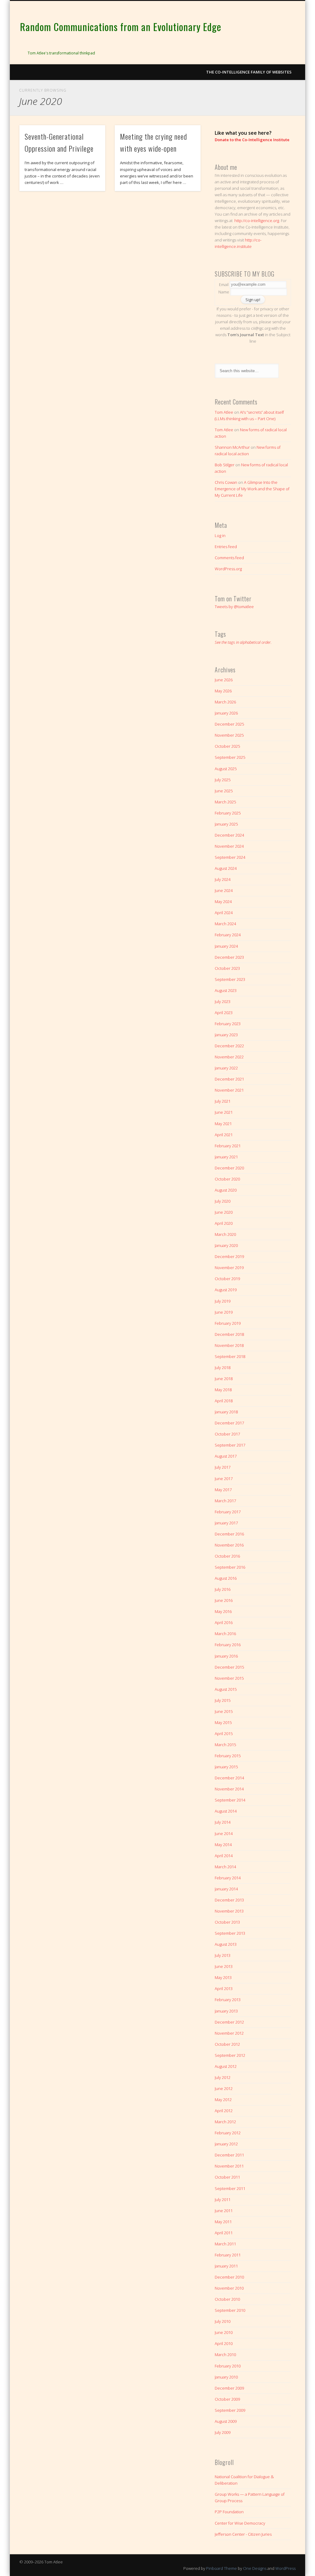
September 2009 (230, 2410)
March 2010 (225, 2355)
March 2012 (225, 2122)
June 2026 (224, 680)
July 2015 (223, 1700)
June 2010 (224, 2332)
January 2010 (226, 2377)
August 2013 (226, 1944)
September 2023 (230, 979)
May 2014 (223, 1845)
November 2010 (229, 2288)
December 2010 (229, 2277)
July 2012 (223, 2077)
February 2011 (228, 2255)
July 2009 (223, 2432)
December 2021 (229, 1079)
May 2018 (223, 1390)
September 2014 (230, 1800)
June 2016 (224, 1600)
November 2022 (229, 1057)
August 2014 (226, 1811)
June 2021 (224, 1112)
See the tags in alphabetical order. (243, 642)
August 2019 (226, 1290)
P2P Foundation (229, 2512)
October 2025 (227, 746)
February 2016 (228, 1645)
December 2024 (229, 835)
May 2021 (223, 1124)
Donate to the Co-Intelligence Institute (252, 140)
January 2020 (226, 1245)
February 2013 (228, 2000)
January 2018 (226, 1412)
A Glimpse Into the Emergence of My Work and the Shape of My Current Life (252, 489)
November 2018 (229, 1345)
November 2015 (229, 1678)
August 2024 (226, 868)
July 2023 (223, 1001)
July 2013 (223, 1955)
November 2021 (229, 1090)
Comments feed (229, 558)
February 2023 (228, 1024)
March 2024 (225, 924)
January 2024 (226, 946)
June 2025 (224, 791)
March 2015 (225, 1745)
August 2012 (226, 2066)
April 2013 (224, 1989)
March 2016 (225, 1634)
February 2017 (228, 1512)
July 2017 (223, 1467)
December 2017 (229, 1423)
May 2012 (223, 2100)
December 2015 (229, 1667)
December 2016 (229, 1534)
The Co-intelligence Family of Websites (249, 72)
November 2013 (229, 1911)
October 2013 (227, 1922)
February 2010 (228, 2366)
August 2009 (226, 2421)
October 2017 (227, 1434)
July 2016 (223, 1589)
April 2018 (224, 1401)
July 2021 (223, 1101)
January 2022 (226, 1068)
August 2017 (226, 1456)
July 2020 (223, 1201)
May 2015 (223, 1722)
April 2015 (224, 1734)
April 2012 (224, 2111)
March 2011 (225, 2244)
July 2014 (223, 1822)
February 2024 (228, 935)
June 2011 (224, 2211)
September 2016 (230, 1567)
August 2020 (226, 1190)
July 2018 (223, 1368)
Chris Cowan (226, 482)
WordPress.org (228, 569)
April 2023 (224, 1013)
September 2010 (230, 2310)
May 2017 (223, 1490)
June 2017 (224, 1479)
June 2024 (224, 890)
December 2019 (229, 1256)
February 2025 (228, 813)
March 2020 (225, 1234)
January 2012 (226, 2144)
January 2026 (226, 713)
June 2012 (224, 2088)
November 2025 (229, 735)
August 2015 (226, 1689)
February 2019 (228, 1323)
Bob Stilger (225, 465)
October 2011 (227, 2177)
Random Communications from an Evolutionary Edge (121, 27)
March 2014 (225, 1867)
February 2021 (228, 1146)
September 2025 (230, 757)
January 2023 (226, 1035)
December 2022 (229, 1046)
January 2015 (226, 1767)
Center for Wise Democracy (240, 2523)
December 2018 (229, 1334)
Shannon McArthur (232, 447)
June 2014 (224, 1833)
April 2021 (224, 1135)
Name (224, 292)
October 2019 (227, 1279)
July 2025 (223, 780)
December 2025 (229, 724)
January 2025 (226, 824)
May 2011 (223, 2222)
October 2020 (227, 1179)
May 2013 (223, 1977)
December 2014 (229, 1778)
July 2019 (223, 1301)
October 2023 (227, 968)
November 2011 (229, 2166)
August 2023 (226, 990)
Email (224, 284)
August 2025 (226, 769)
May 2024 (223, 902)
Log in (220, 536)
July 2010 (223, 2321)
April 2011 (224, 2233)
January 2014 (226, 1889)
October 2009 (227, 2399)
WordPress (285, 2568)
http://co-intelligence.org (257, 221)
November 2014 (229, 1789)
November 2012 (229, 2033)
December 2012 (229, 2022)
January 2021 (226, 1157)
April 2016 (224, 1622)
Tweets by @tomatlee (234, 607)
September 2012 (230, 2055)
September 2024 (230, 857)
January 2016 (226, 1656)
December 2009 (229, 2388)
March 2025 (225, 802)
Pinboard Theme (221, 2568)
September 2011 (230, 2188)
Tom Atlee (224, 412)
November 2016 (229, 1545)
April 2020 (224, 1223)
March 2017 (225, 1501)
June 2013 (224, 1966)
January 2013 (226, 2011)
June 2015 (224, 1711)
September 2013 (230, 1933)
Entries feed (226, 547)
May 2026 (223, 691)
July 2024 (223, 879)
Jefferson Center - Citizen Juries (243, 2534)
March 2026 (225, 702)
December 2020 (229, 1168)
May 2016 (223, 1611)
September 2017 (230, 1445)
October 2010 (227, 2299)
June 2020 (224, 1212)
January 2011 (226, 2266)
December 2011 (229, 2155)
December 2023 (229, 957)
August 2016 (226, 1578)
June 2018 (224, 1379)
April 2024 (224, 913)
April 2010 (224, 2343)
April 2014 (224, 1856)
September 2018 (230, 1356)
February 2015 (228, 1756)
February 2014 (228, 1878)
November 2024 (229, 846)
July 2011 (223, 2200)
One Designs (255, 2568)
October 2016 (227, 1556)
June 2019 (224, 1312)
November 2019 (229, 1268)
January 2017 (226, 1523)
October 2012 (227, 2044)
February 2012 (228, 2133)
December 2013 (229, 1900)
